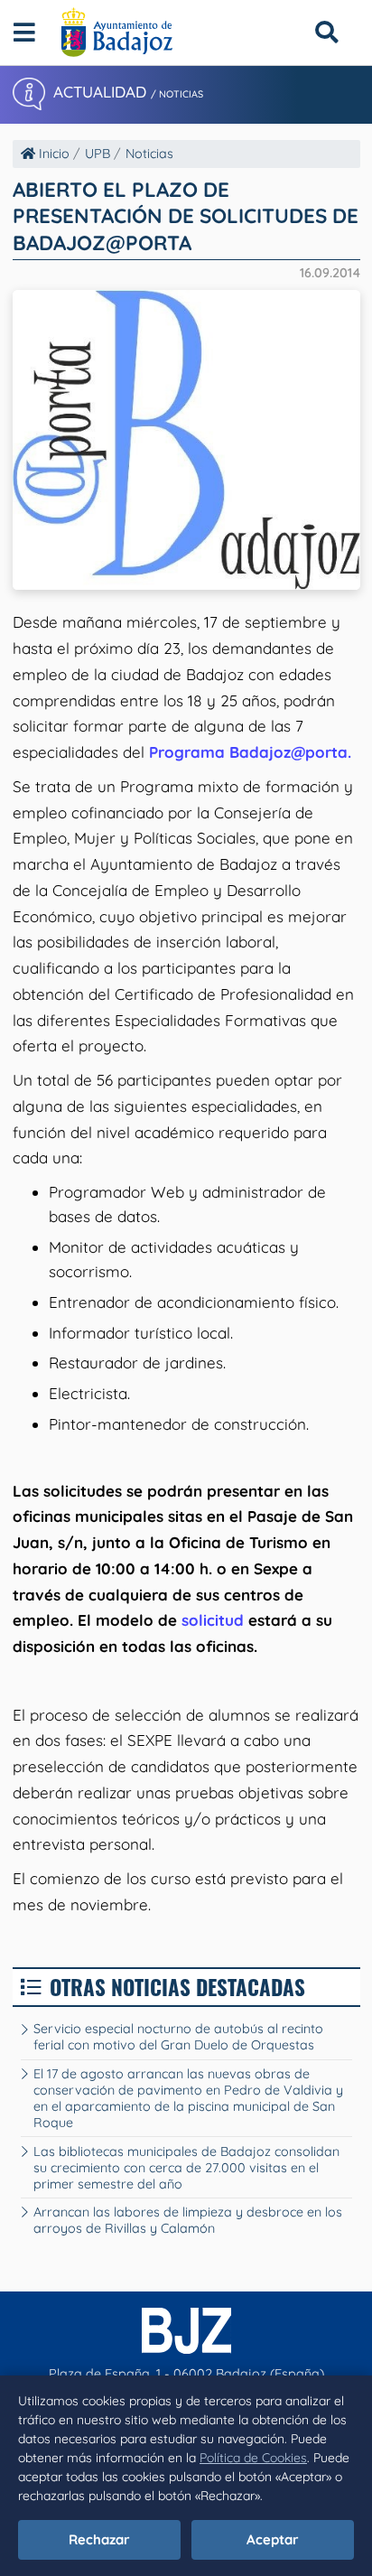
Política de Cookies (253, 2458)
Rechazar (99, 2539)
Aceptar (273, 2539)
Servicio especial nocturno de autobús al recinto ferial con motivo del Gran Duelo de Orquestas (178, 2037)
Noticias (149, 154)
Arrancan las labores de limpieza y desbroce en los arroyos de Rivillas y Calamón (188, 2220)
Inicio (52, 154)
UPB (98, 154)
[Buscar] (326, 32)
